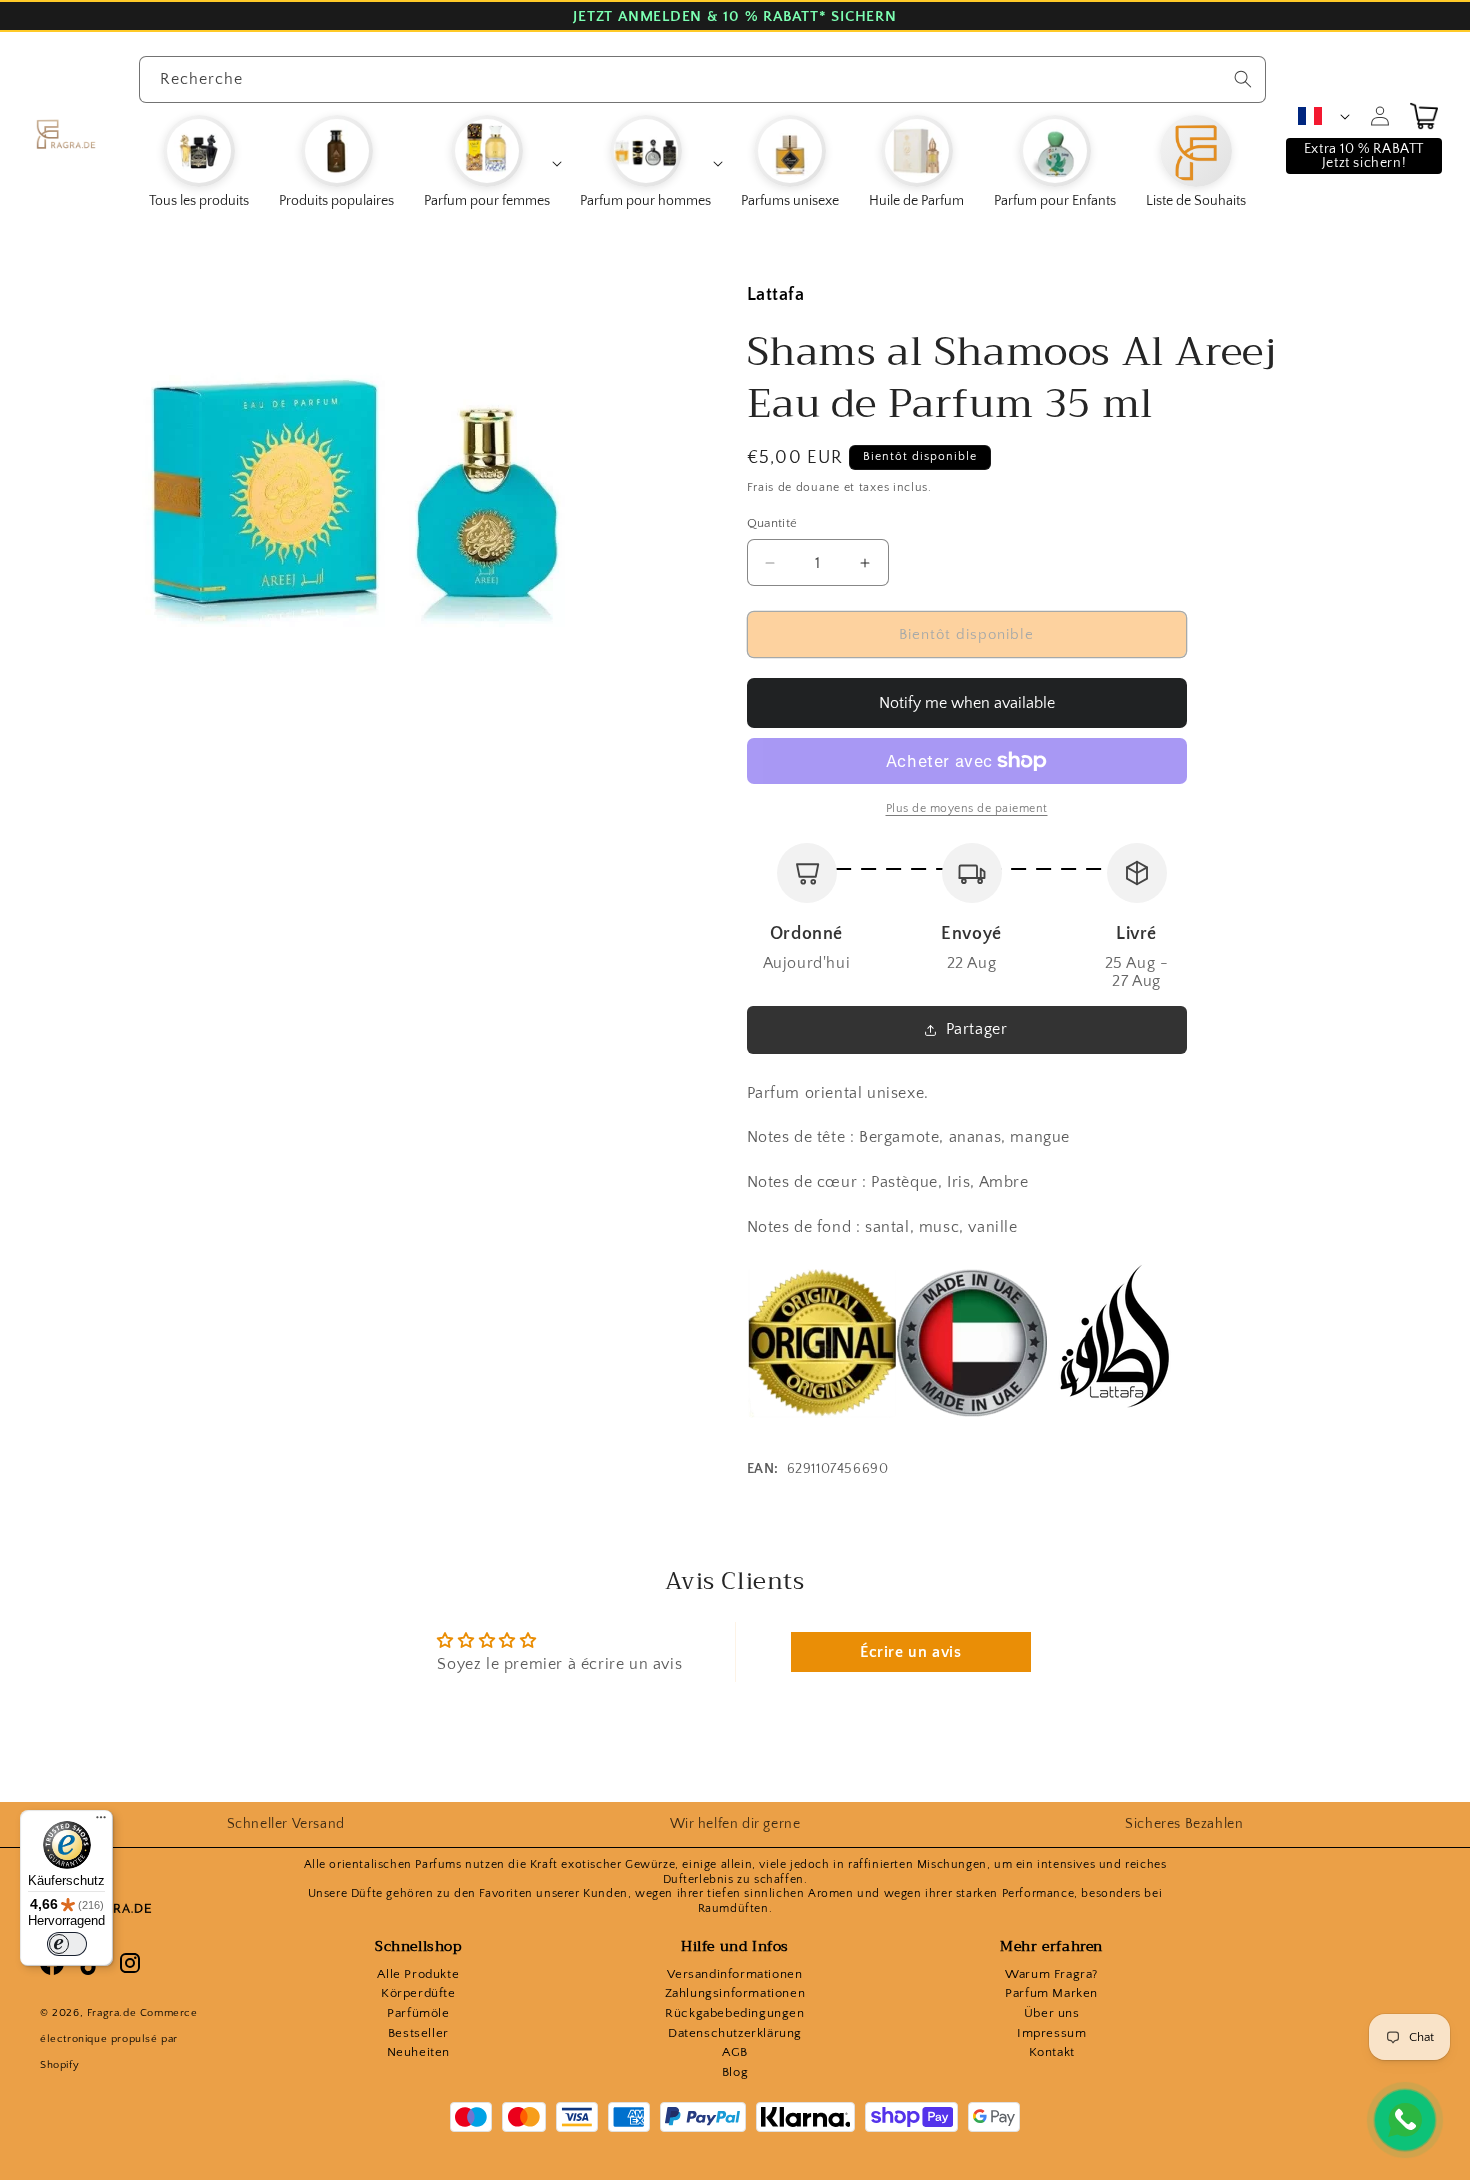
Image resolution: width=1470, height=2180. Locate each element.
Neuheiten (418, 2052)
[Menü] (101, 1822)
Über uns (1052, 2013)
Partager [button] (977, 1029)
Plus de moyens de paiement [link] (967, 808)
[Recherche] (1243, 79)
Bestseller (418, 2033)
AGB (735, 2052)
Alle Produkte (418, 1974)
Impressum (1051, 2033)
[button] (492, 163)
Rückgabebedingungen (734, 2013)
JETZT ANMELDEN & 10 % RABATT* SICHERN (734, 16)
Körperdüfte (418, 1993)
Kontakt (1052, 2052)
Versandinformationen (734, 1974)
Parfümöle (418, 2013)
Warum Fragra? (1051, 1974)
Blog (735, 2072)
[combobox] (702, 79)
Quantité (772, 523)
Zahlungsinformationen (735, 1993)
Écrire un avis (910, 1652)
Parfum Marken (1051, 1993)
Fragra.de (111, 2013)
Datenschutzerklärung (735, 2033)
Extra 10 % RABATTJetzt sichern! (1364, 156)
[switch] (67, 1944)
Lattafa (776, 295)
